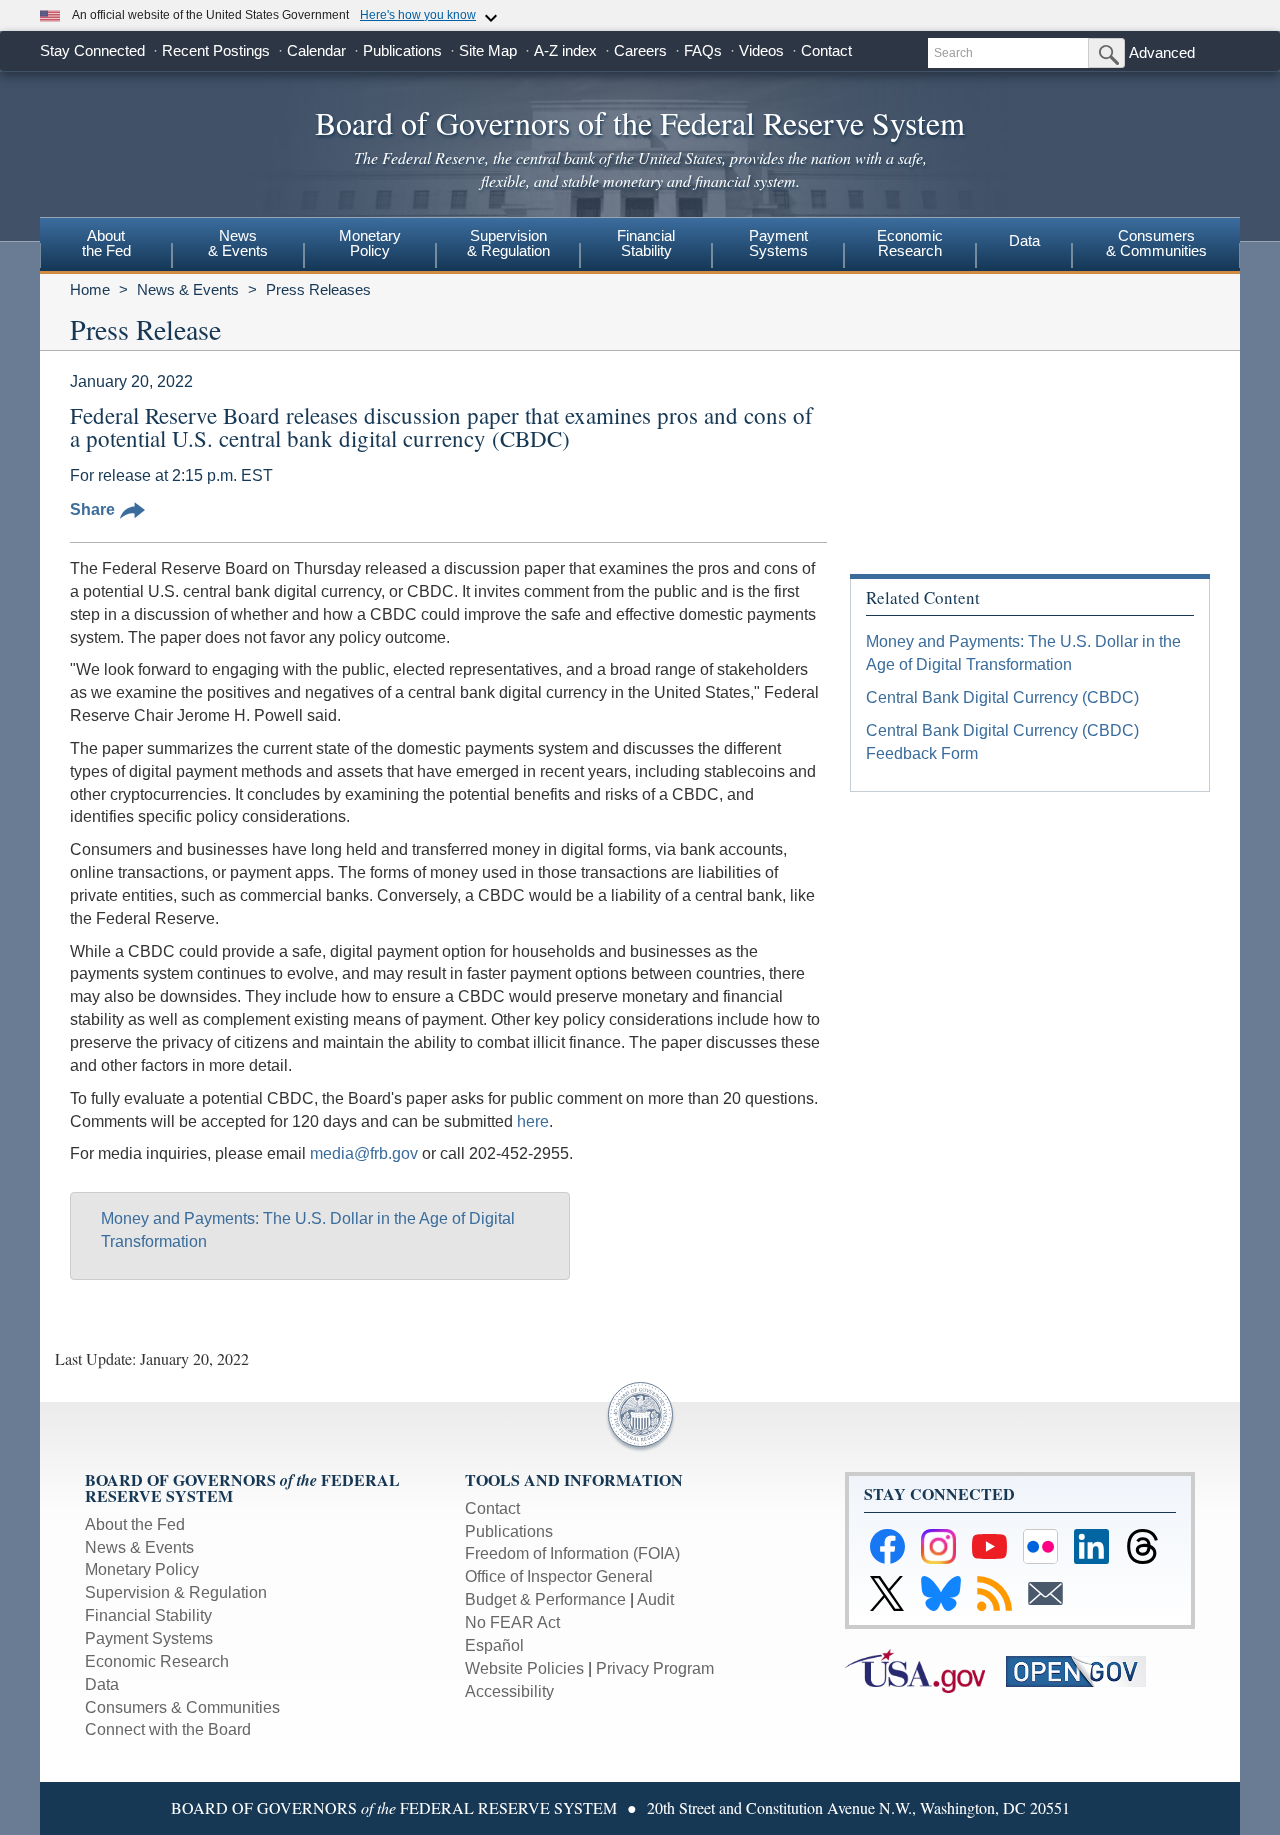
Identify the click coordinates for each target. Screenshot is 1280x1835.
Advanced (1162, 52)
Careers (640, 50)
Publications (402, 50)
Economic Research (157, 1661)
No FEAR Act (512, 1622)
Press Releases (318, 289)
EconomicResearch (910, 243)
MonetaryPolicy (370, 243)
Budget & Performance (545, 1599)
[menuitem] (106, 246)
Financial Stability (148, 1615)
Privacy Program (655, 1668)
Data (1024, 240)
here (533, 1121)
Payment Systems (149, 1638)
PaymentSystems (778, 243)
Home (90, 289)
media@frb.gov (364, 1153)
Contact (826, 50)
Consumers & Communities (1156, 243)
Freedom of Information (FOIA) (572, 1553)
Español (494, 1645)
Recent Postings (216, 50)
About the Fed (135, 1524)
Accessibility (509, 1691)
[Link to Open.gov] (1084, 1669)
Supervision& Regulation (508, 243)
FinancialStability (646, 243)
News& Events (238, 243)
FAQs (703, 50)
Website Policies (524, 1668)
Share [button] (92, 509)
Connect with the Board (168, 1729)
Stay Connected (92, 50)
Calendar (316, 50)
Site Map (488, 50)
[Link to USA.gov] (925, 1669)
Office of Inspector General (559, 1576)
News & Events (188, 289)
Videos (761, 50)
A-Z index (565, 50)
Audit (655, 1599)
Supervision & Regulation (176, 1592)
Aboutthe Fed (106, 243)
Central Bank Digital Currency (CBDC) (1002, 697)
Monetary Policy (142, 1569)
